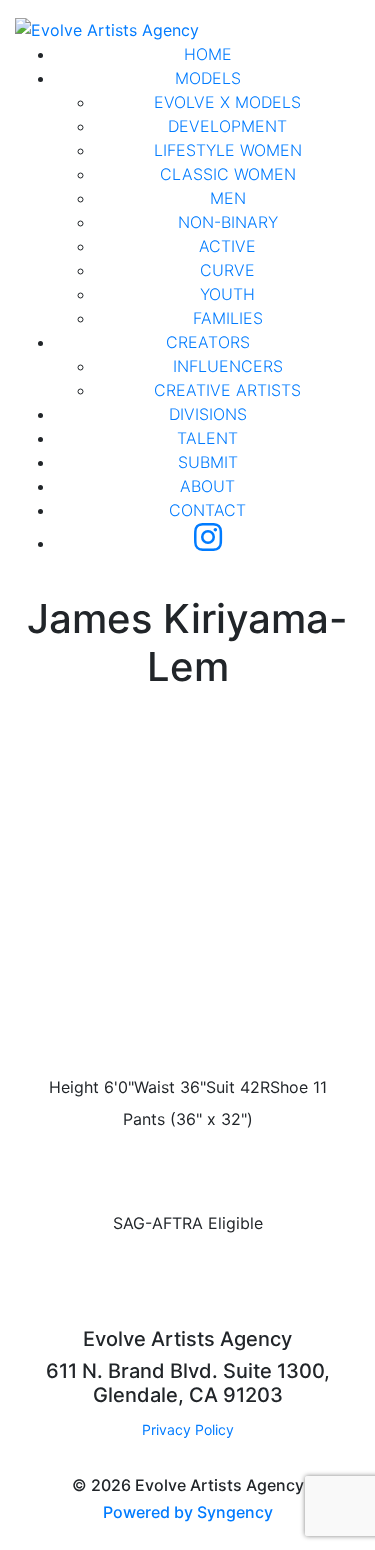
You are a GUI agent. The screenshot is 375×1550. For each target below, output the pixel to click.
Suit (220, 1087)
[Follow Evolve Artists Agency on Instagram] (208, 543)
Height (74, 1087)
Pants (144, 1119)
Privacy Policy (188, 1429)
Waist (154, 1087)
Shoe (289, 1087)
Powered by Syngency (188, 1512)
